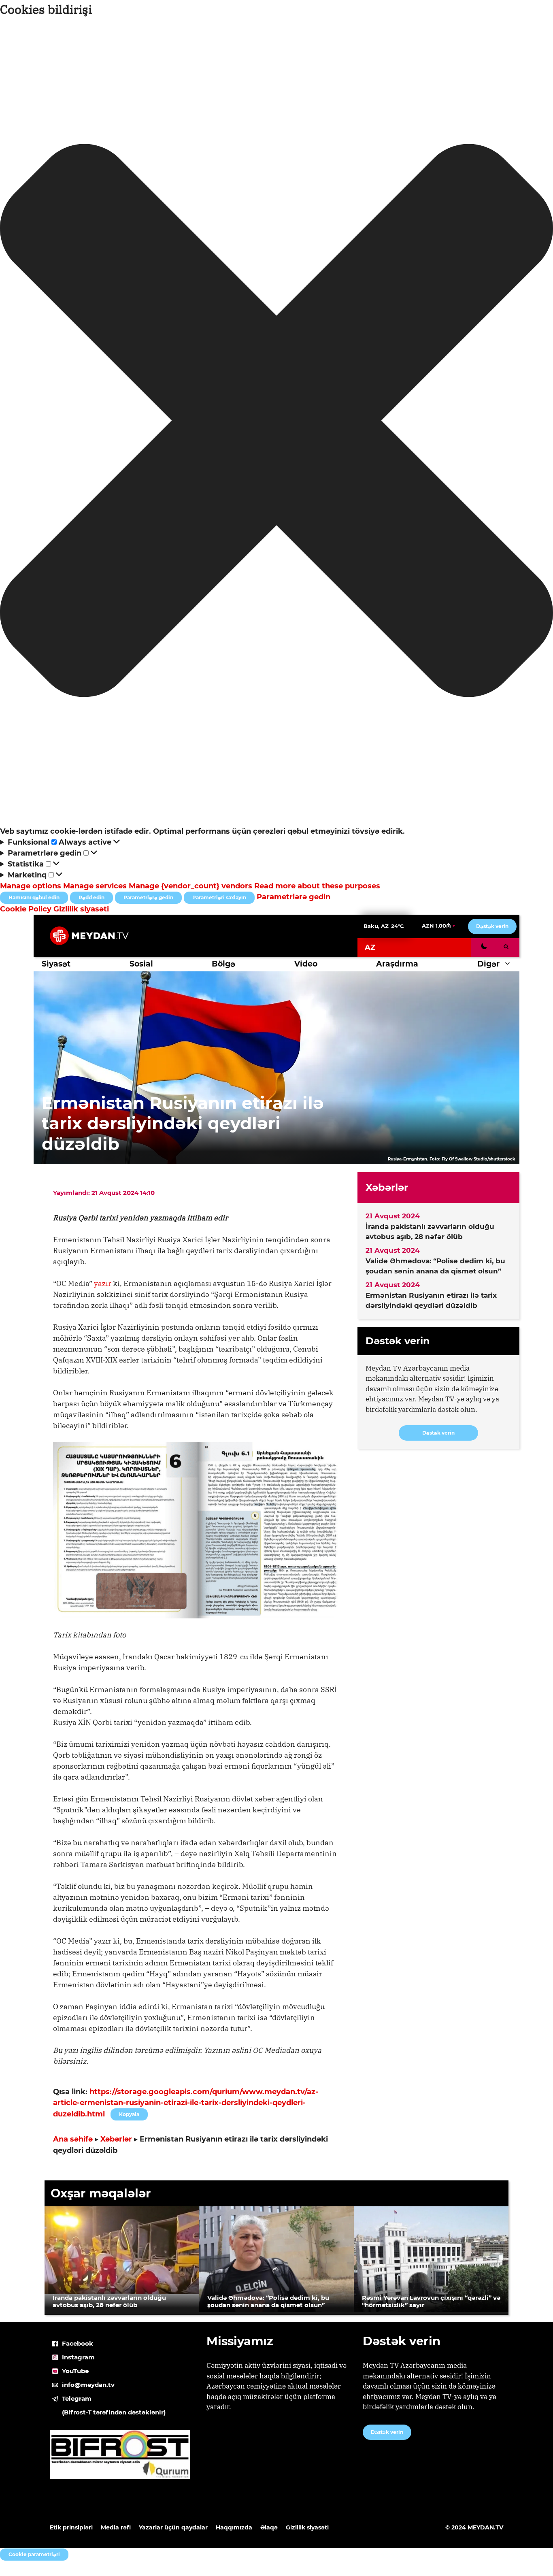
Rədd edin (91, 897)
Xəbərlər (116, 2139)
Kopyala (129, 2113)
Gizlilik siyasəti (81, 909)
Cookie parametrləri (34, 2554)
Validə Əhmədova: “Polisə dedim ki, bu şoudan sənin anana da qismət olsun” (435, 1266)
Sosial (141, 964)
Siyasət (56, 964)
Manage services (95, 886)
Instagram (78, 2357)
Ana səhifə (73, 2139)
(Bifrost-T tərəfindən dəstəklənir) (114, 2412)
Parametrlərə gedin (148, 897)
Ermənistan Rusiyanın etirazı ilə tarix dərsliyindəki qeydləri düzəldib (431, 1301)
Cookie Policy (27, 909)
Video (306, 964)
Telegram (77, 2398)
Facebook (78, 2343)
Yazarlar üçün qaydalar (173, 2527)
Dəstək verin (492, 926)
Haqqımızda (234, 2527)
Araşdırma (397, 964)
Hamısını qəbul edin (34, 897)
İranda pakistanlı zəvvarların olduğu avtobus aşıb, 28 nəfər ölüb (430, 1232)
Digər (488, 964)
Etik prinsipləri (71, 2527)
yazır (103, 1283)
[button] (276, 422)
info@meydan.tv (88, 2385)
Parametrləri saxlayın (219, 897)
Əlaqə (269, 2527)
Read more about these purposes (317, 886)
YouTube (75, 2371)
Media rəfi (116, 2527)
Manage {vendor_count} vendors (190, 886)
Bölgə (223, 964)
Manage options (31, 886)
